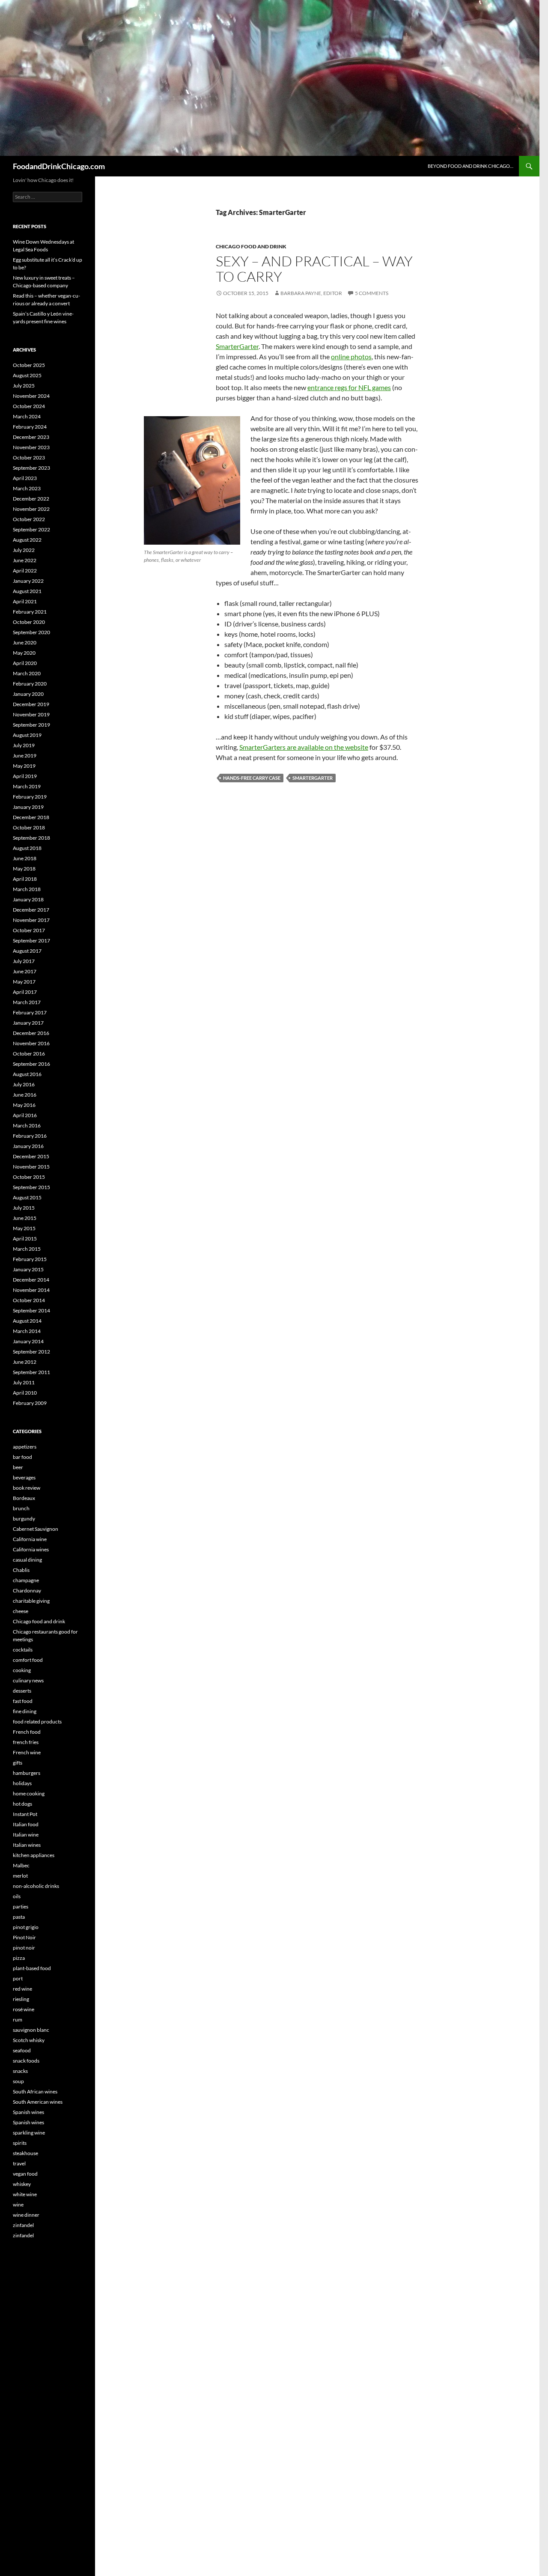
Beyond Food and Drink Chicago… (471, 166)
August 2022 (27, 540)
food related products (37, 1722)
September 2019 (31, 725)
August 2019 (27, 735)
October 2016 (29, 1054)
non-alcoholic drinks (36, 1886)
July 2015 (24, 1208)
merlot (20, 1876)
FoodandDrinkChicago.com (59, 166)
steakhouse (25, 2153)
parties (21, 1907)
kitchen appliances (34, 1855)
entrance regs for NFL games (349, 387)
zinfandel (23, 2225)
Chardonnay (27, 1591)
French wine (27, 1752)
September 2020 (31, 632)
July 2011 (24, 1382)
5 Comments (372, 293)
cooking (22, 1670)
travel (19, 2163)
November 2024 (31, 396)
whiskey (22, 2184)
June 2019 (25, 756)
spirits (20, 2143)
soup (18, 2081)
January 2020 (28, 694)
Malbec (21, 1865)
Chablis (21, 1570)
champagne (26, 1580)
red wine (22, 1989)
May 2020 (24, 653)
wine (18, 2205)
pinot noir (24, 1948)
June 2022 (25, 560)
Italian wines (27, 1845)
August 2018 (27, 848)
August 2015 (27, 1197)
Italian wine (26, 1835)
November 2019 (31, 714)
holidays (22, 1783)
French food (27, 1732)
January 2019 (28, 807)
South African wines (35, 2092)
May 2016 (24, 1105)
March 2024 (27, 416)
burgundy (24, 1519)
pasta (19, 1917)
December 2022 (31, 499)
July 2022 (24, 550)
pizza (19, 1958)
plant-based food (32, 1968)
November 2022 (31, 509)
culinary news (28, 1680)
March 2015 (27, 1249)
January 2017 (28, 1023)
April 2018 (25, 879)
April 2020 (25, 663)
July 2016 (24, 1084)
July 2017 (24, 961)
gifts (18, 1763)
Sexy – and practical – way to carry (314, 269)
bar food (22, 1457)
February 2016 (30, 1136)
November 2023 (31, 447)
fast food (23, 1701)
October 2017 (29, 930)
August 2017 (27, 951)
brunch (21, 1508)
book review (27, 1488)
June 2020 (25, 643)
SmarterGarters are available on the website (304, 747)
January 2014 (28, 1341)
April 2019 (25, 776)
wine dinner (26, 2215)
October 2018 (29, 827)
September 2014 (31, 1310)
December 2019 (31, 704)
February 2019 (30, 797)
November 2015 (31, 1167)
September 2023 (31, 468)
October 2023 (29, 458)
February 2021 (30, 612)
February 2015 (30, 1259)
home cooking (29, 1793)
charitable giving (31, 1601)
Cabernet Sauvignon (36, 1529)
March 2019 (27, 786)
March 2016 (27, 1126)
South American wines (38, 2102)
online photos (351, 356)
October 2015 (29, 1177)
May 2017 (24, 982)
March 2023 (27, 488)
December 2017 (31, 910)
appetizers (25, 1447)
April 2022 (25, 571)
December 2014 (31, 1280)
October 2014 (29, 1300)
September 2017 (31, 941)
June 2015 (25, 1218)
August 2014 (27, 1321)
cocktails (23, 1650)
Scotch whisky (29, 2040)
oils (17, 1896)
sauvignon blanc (31, 2030)
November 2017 (31, 920)
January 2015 (28, 1269)
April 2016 (25, 1115)
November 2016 (31, 1043)
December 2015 (31, 1156)
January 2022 (28, 581)
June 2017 (25, 971)
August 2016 (27, 1074)
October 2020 (29, 622)
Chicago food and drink (251, 246)
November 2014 (31, 1290)
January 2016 (28, 1146)
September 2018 (31, 838)
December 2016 (31, 1033)
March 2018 (27, 889)
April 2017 (25, 992)
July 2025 (24, 386)
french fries (26, 1742)
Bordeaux (24, 1498)
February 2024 (30, 427)
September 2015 (31, 1187)
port (18, 1978)
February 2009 (30, 1403)
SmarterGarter (237, 346)
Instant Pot (25, 1814)
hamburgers (27, 1773)
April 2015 (25, 1239)
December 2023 (31, 437)
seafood (22, 2050)
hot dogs (22, 1804)
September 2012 (31, 1352)
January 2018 (28, 899)
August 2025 (27, 375)
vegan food (25, 2174)
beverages (24, 1477)
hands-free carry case (252, 778)
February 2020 (30, 684)
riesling (21, 1999)
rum (18, 2020)
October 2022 (29, 519)
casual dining (27, 1560)
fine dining (25, 1711)
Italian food (26, 1824)
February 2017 (30, 1012)
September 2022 (31, 529)
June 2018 (25, 858)
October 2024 (29, 406)
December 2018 (31, 817)
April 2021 (25, 601)
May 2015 (24, 1228)
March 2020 (27, 673)
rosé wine (24, 2009)
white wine (25, 2194)
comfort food (28, 1660)
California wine (30, 1539)
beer (18, 1467)
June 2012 (25, 1362)
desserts (22, 1691)
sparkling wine (29, 2133)
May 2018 (24, 869)
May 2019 (24, 766)
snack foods (26, 2061)
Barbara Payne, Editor (311, 293)
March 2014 (27, 1331)
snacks (20, 2071)
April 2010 (25, 1393)
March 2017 (27, 1002)
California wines (31, 1549)
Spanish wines (28, 2112)
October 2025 (29, 365)
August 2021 (27, 591)
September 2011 (31, 1372)
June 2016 (25, 1095)
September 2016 (31, 1064)
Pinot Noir (24, 1937)
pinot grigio (26, 1927)
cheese (21, 1611)
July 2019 (24, 745)
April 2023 (25, 478)
